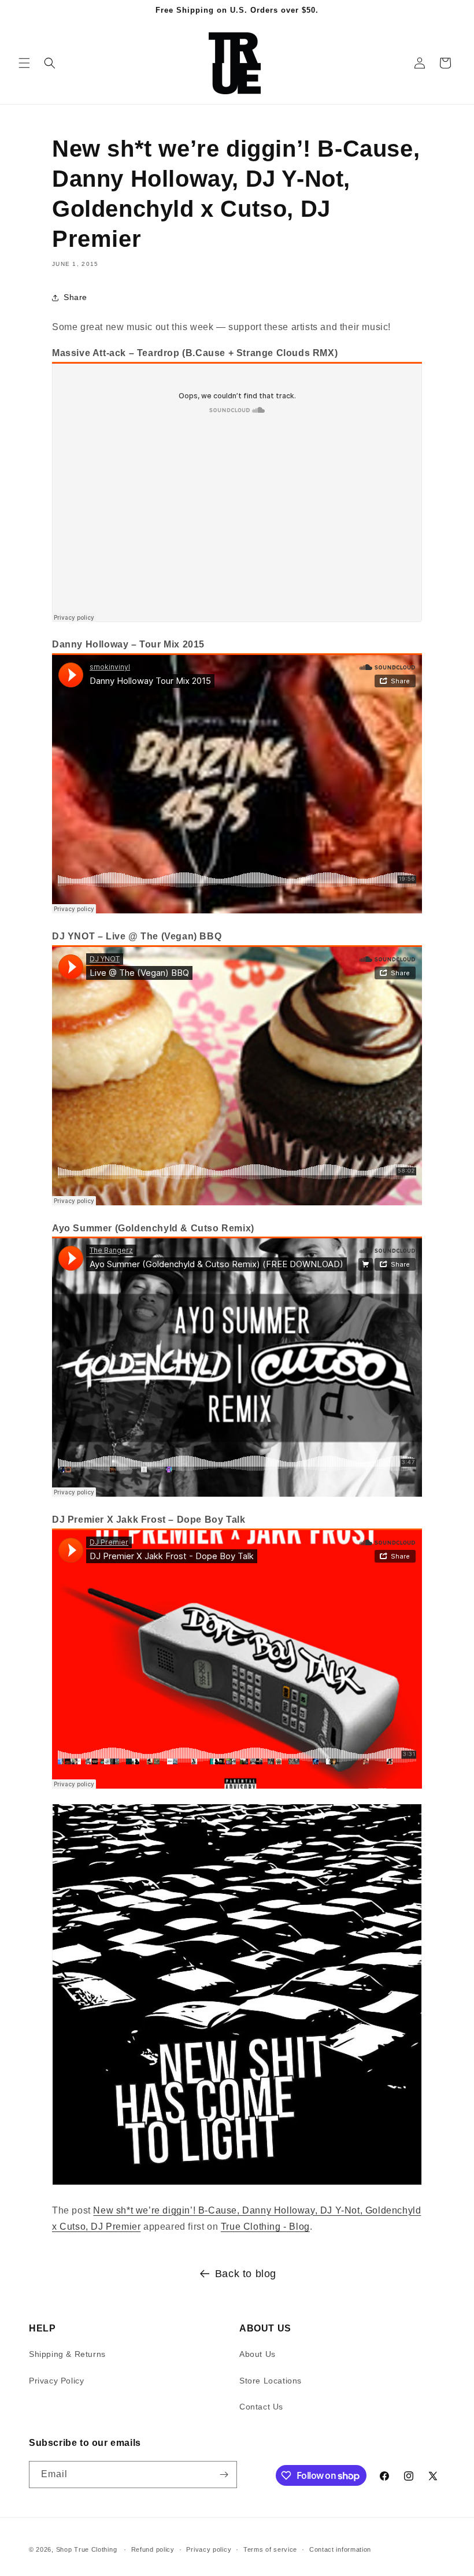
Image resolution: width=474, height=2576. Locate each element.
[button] (24, 63)
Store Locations (271, 2381)
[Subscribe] (224, 2475)
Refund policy (153, 2549)
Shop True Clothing (87, 2549)
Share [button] (75, 297)
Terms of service (270, 2549)
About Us (258, 2354)
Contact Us (261, 2407)
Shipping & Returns (67, 2354)
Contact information (340, 2549)
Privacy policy (209, 2549)
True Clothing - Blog (265, 2227)
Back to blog (246, 2274)
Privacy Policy (56, 2381)
